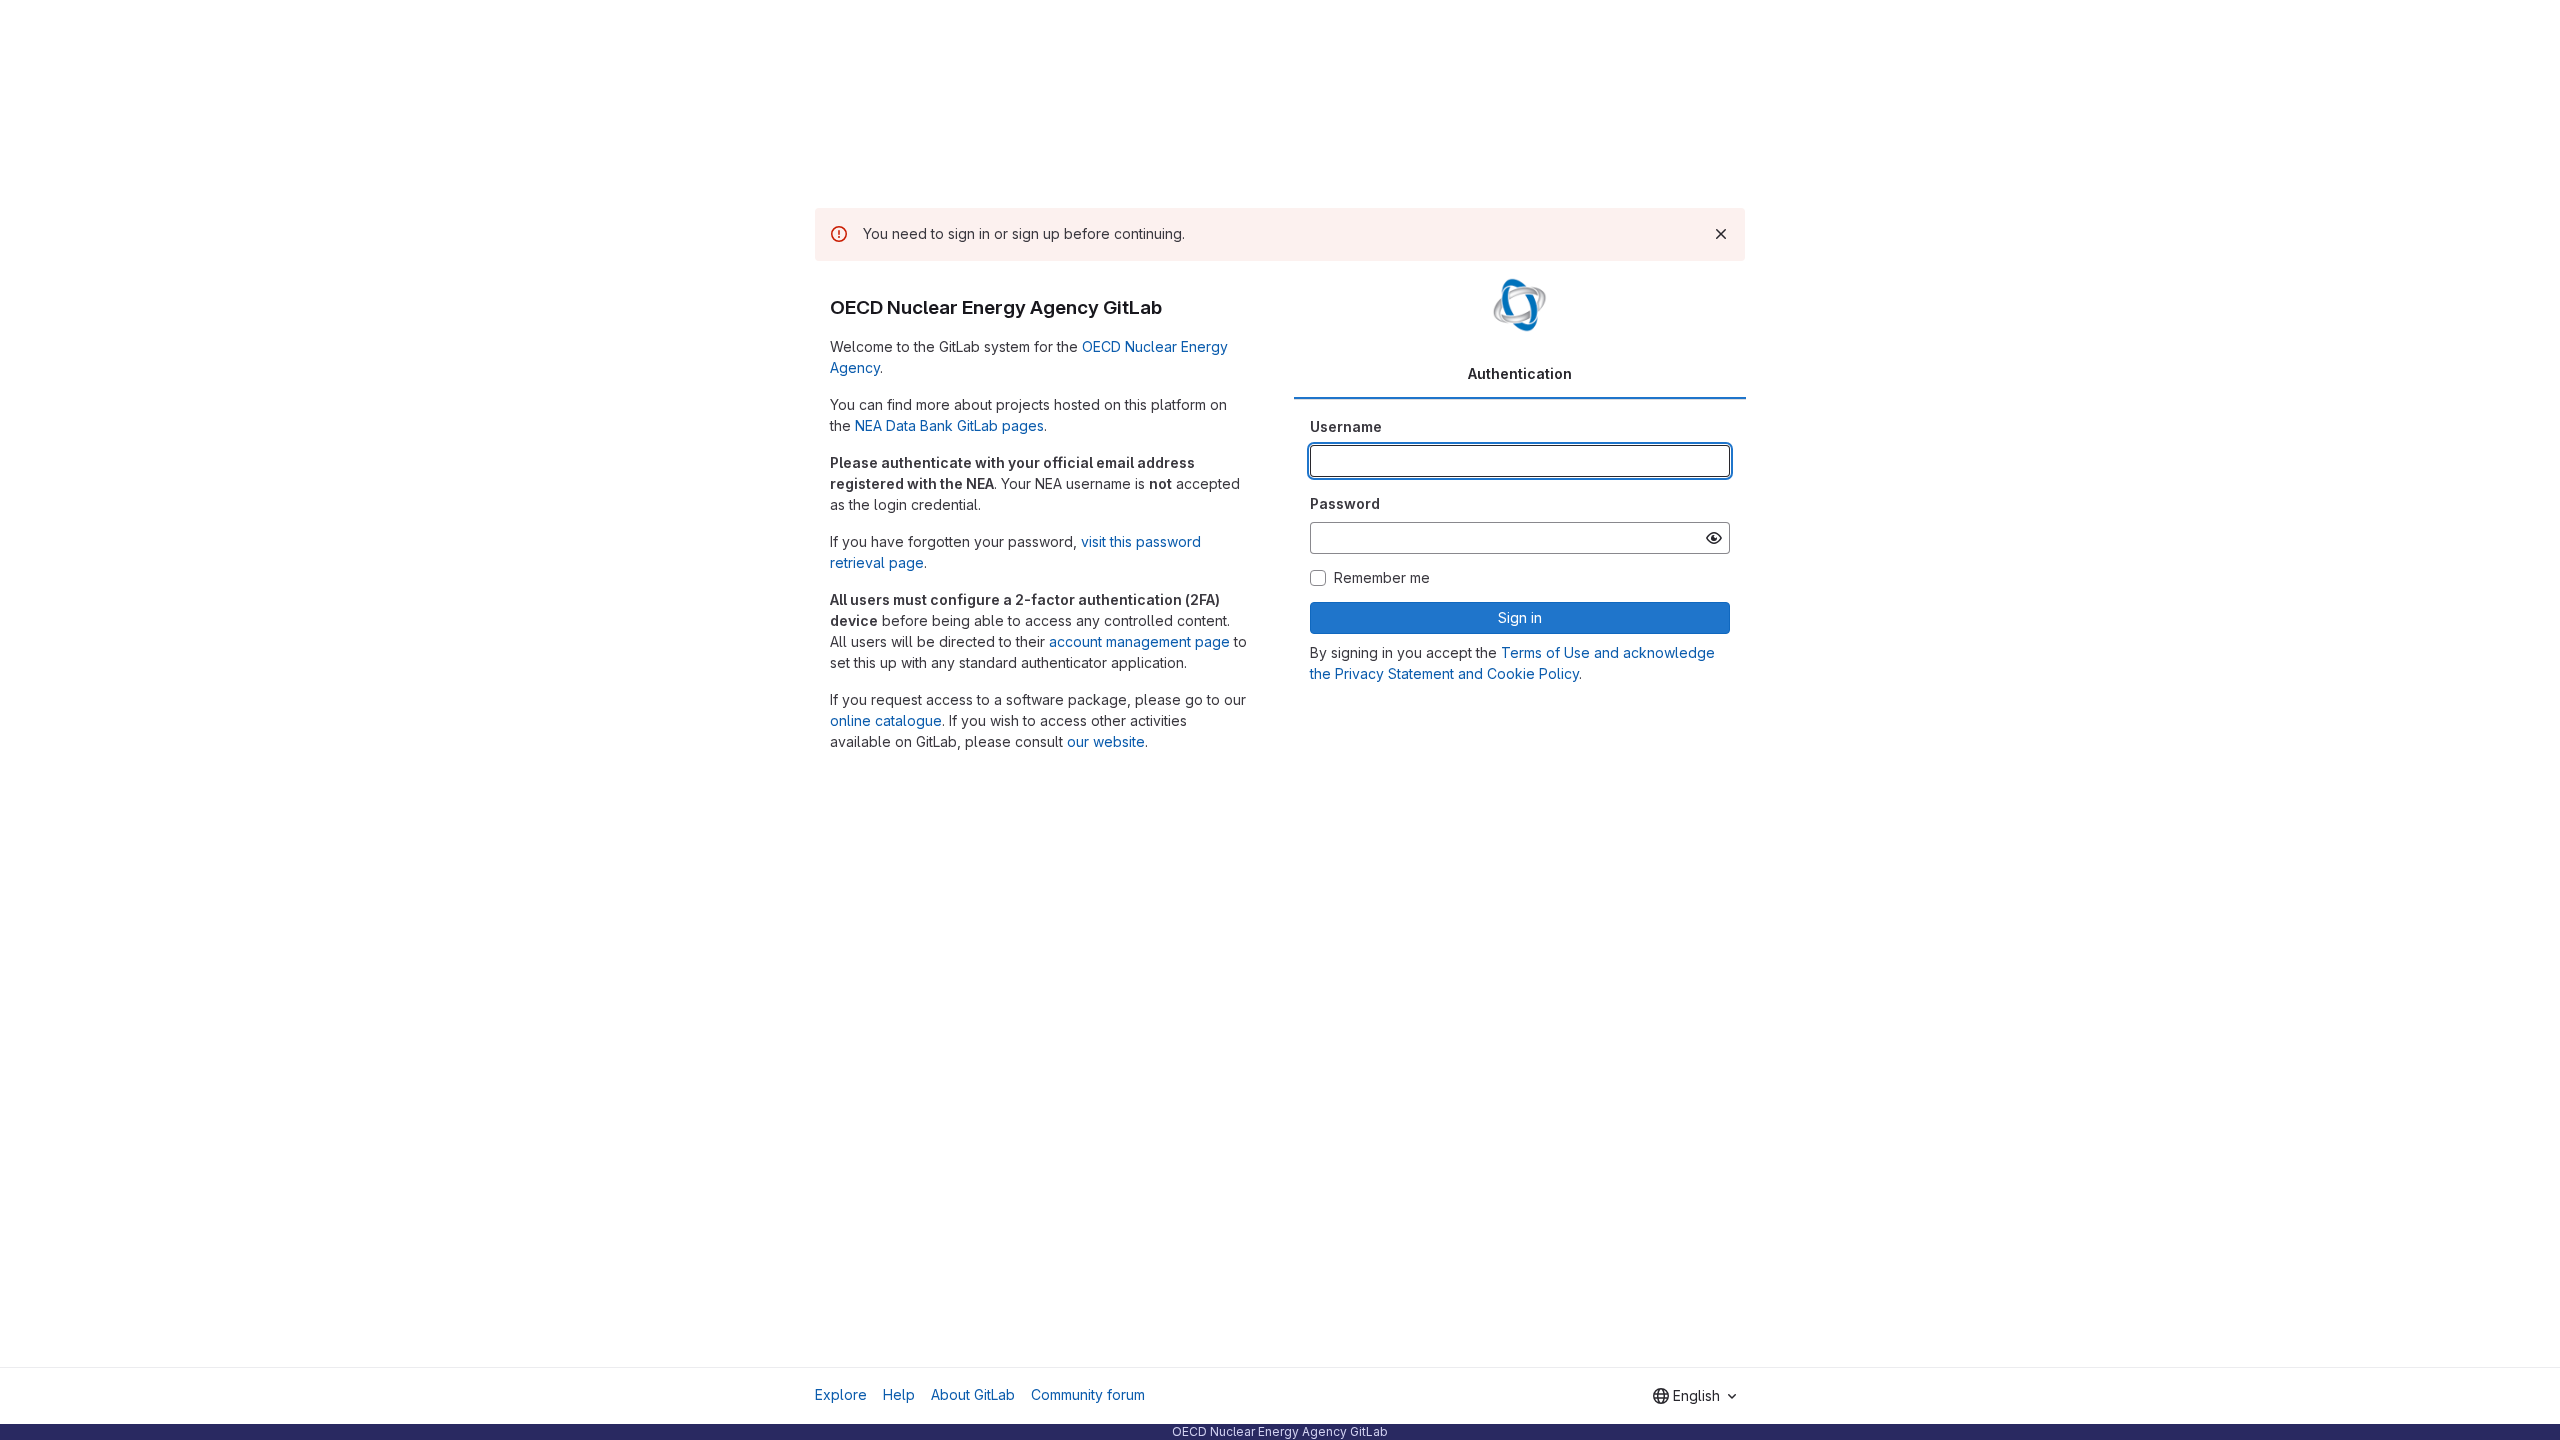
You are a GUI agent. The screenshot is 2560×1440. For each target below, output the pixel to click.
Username (1346, 426)
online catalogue (886, 720)
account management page (1139, 641)
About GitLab (973, 1394)
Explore (841, 1394)
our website (1106, 741)
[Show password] (1714, 538)
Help (899, 1394)
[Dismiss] (1721, 234)
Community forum (1088, 1394)
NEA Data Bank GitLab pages (949, 425)
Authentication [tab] (1520, 373)
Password (1345, 503)
